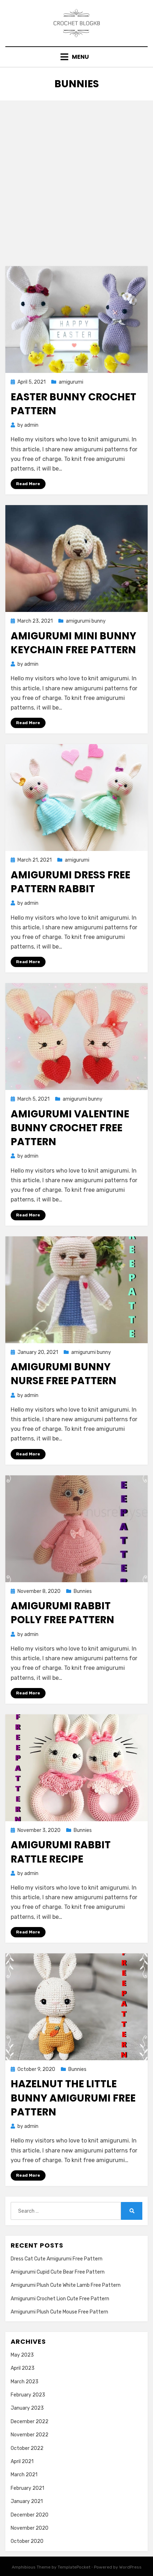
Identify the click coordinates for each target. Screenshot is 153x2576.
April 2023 (23, 2368)
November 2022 (30, 2435)
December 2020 (30, 2515)
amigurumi (71, 382)
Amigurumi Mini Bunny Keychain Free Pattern (73, 643)
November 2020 (30, 2528)
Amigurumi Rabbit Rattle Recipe (61, 1852)
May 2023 (22, 2355)
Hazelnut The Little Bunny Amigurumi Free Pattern (73, 2098)
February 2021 (27, 2488)
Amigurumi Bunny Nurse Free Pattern (64, 1374)
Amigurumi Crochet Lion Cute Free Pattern (60, 2299)
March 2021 (24, 2475)
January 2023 (27, 2408)
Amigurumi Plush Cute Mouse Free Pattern (59, 2312)
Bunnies (83, 1591)
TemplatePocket (74, 2567)
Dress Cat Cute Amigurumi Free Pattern (57, 2259)
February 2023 (28, 2395)
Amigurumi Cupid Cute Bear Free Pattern (58, 2272)
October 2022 (27, 2448)
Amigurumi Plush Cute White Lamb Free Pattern (66, 2285)
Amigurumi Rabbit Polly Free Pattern (62, 1613)
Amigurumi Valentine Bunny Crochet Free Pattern (70, 1128)
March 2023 (25, 2382)
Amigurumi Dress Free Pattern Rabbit (70, 882)
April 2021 (22, 2461)
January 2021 (27, 2501)
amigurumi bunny (86, 621)
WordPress (130, 2567)
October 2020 (27, 2541)
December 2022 (30, 2422)
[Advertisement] (76, 181)
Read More (28, 484)
